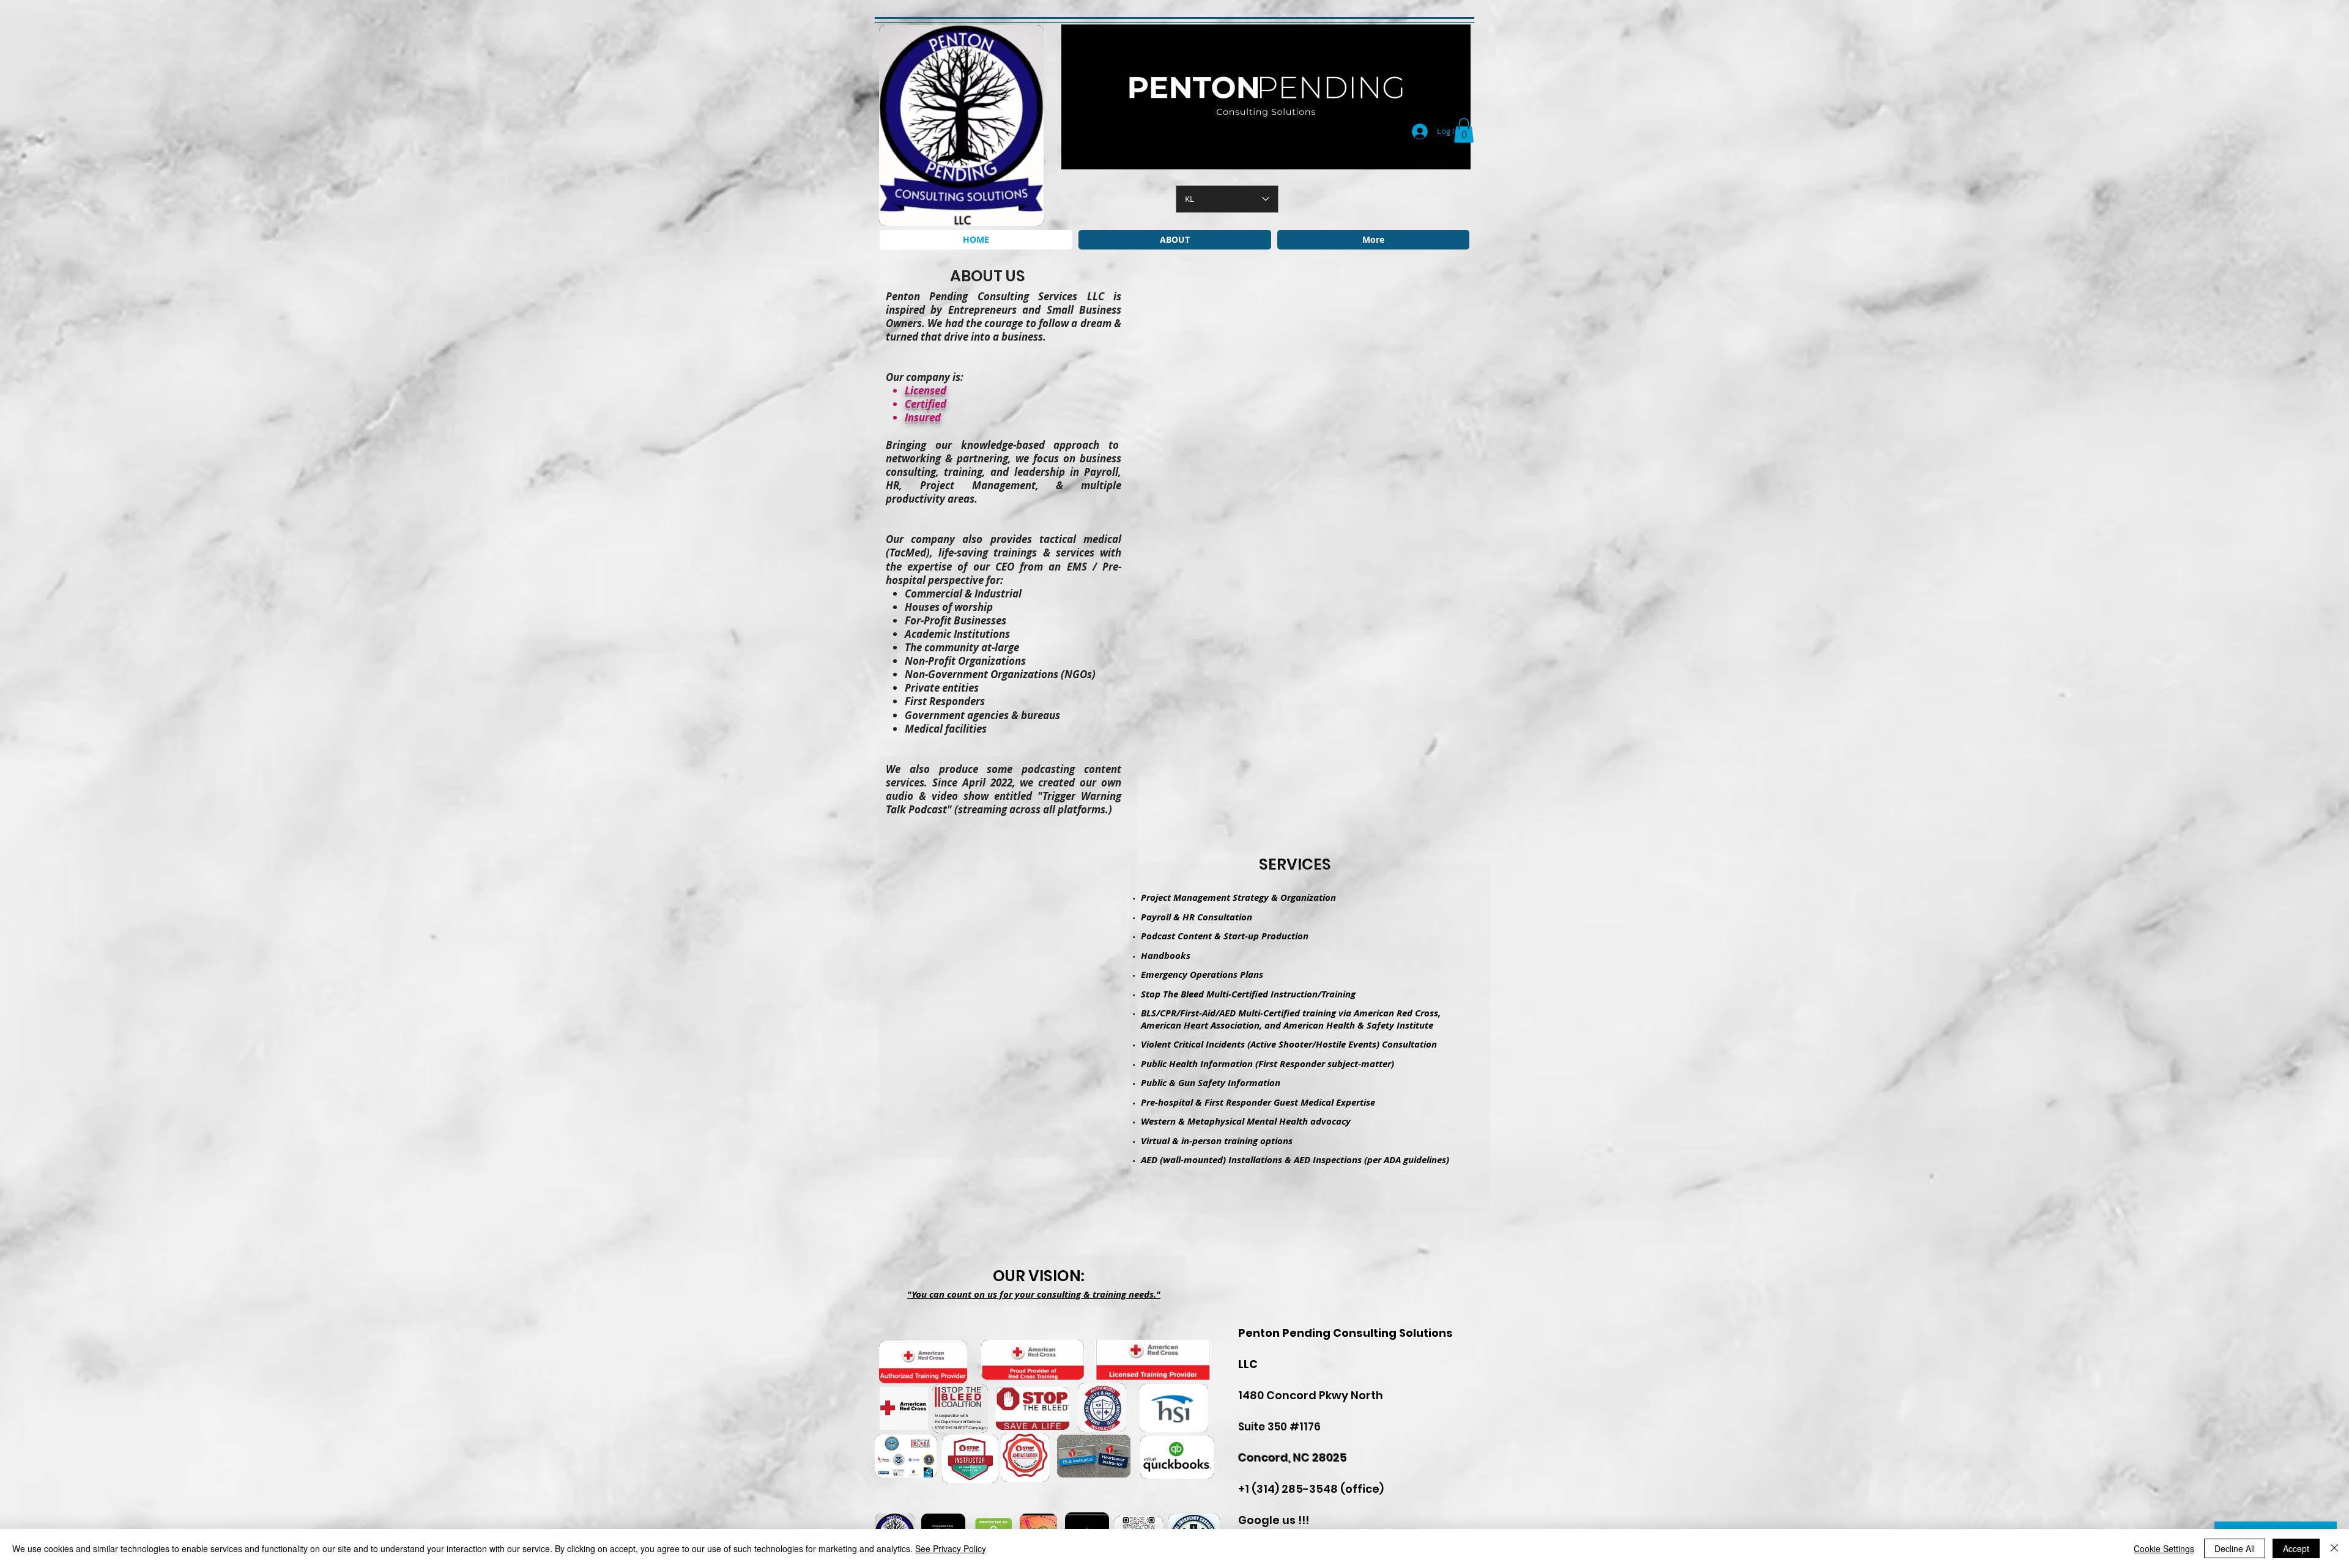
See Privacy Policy (951, 1548)
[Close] (2334, 1548)
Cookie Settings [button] (2164, 1548)
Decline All (2235, 1548)
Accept (2296, 1548)
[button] (1464, 131)
